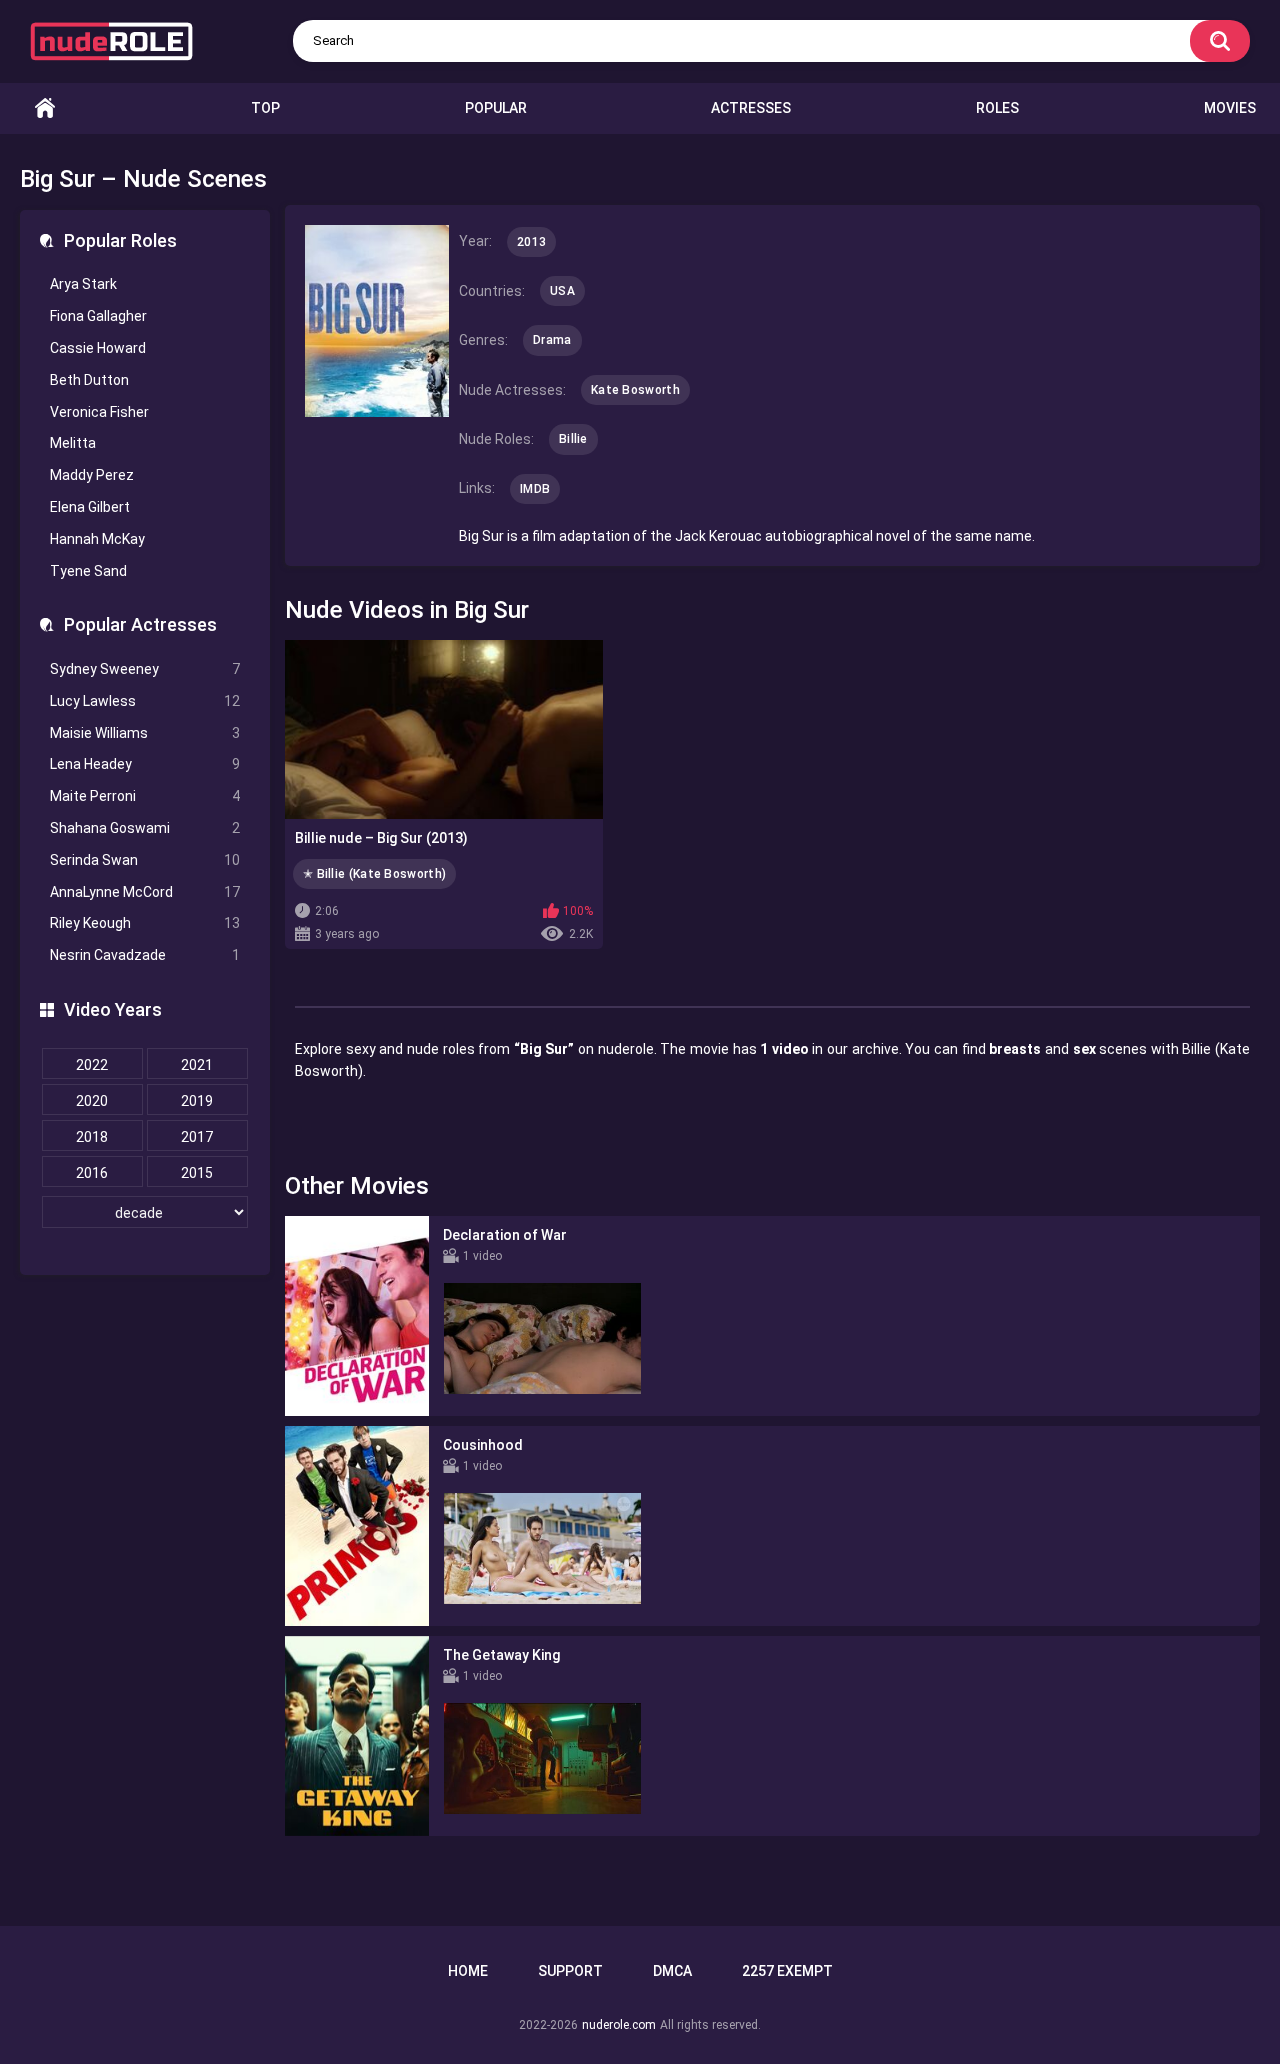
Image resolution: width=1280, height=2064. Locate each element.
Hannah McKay (97, 539)
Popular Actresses (140, 624)
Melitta (73, 443)
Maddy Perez (92, 475)
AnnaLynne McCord (145, 892)
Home (45, 108)
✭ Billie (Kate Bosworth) (374, 874)
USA (562, 291)
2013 (531, 242)
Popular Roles (120, 240)
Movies (1230, 108)
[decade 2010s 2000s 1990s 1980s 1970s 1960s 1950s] (145, 1213)
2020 (92, 1101)
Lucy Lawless (145, 701)
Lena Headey (145, 764)
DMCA (672, 1971)
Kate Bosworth (635, 390)
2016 (92, 1173)
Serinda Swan (145, 860)
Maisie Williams (145, 733)
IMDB (535, 489)
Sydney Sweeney (145, 669)
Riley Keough (145, 923)
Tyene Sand (88, 571)
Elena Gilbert (90, 507)
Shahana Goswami (145, 828)
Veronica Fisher (99, 412)
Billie (573, 439)
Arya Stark (83, 284)
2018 (92, 1137)
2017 (197, 1137)
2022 (92, 1065)
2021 (197, 1065)
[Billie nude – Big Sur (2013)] (444, 729)
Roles (997, 108)
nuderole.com (619, 2025)
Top (265, 108)
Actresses (751, 108)
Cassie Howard (98, 348)
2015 (197, 1173)
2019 (197, 1101)
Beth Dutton (89, 380)
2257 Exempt (787, 1971)
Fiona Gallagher (98, 316)
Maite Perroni (145, 796)
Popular (496, 108)
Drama (552, 340)
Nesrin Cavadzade (145, 955)
